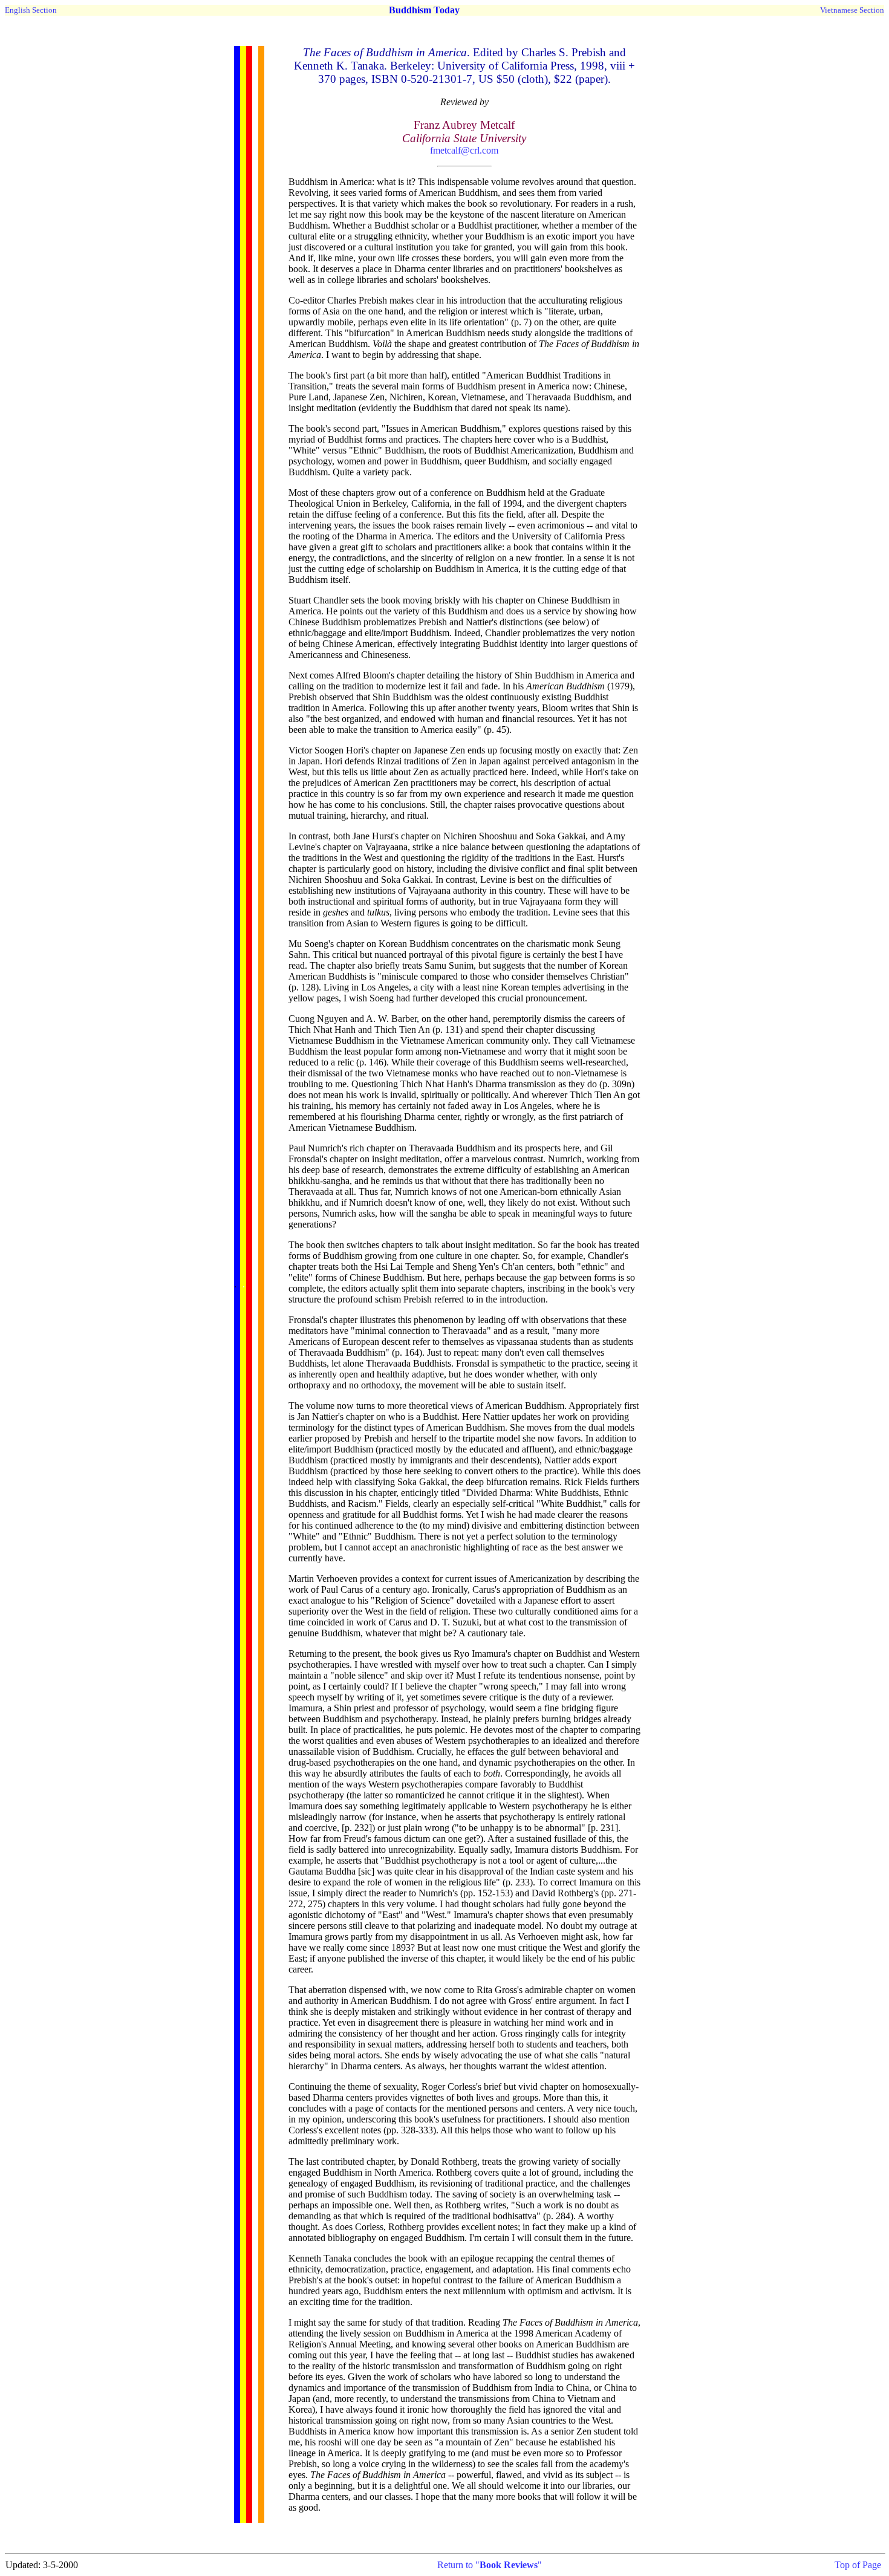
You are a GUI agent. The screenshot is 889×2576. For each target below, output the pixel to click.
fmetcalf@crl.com (464, 150)
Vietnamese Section (852, 10)
